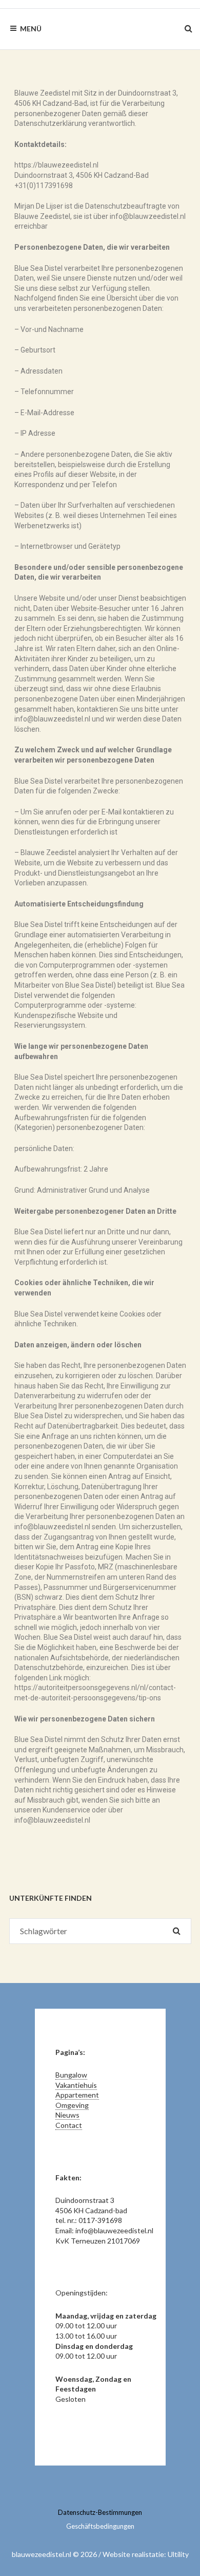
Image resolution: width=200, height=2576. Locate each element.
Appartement (77, 2095)
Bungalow (71, 2075)
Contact (69, 2125)
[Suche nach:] (100, 1931)
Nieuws (67, 2115)
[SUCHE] (177, 1931)
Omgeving (72, 2105)
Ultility (178, 2554)
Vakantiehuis (76, 2085)
